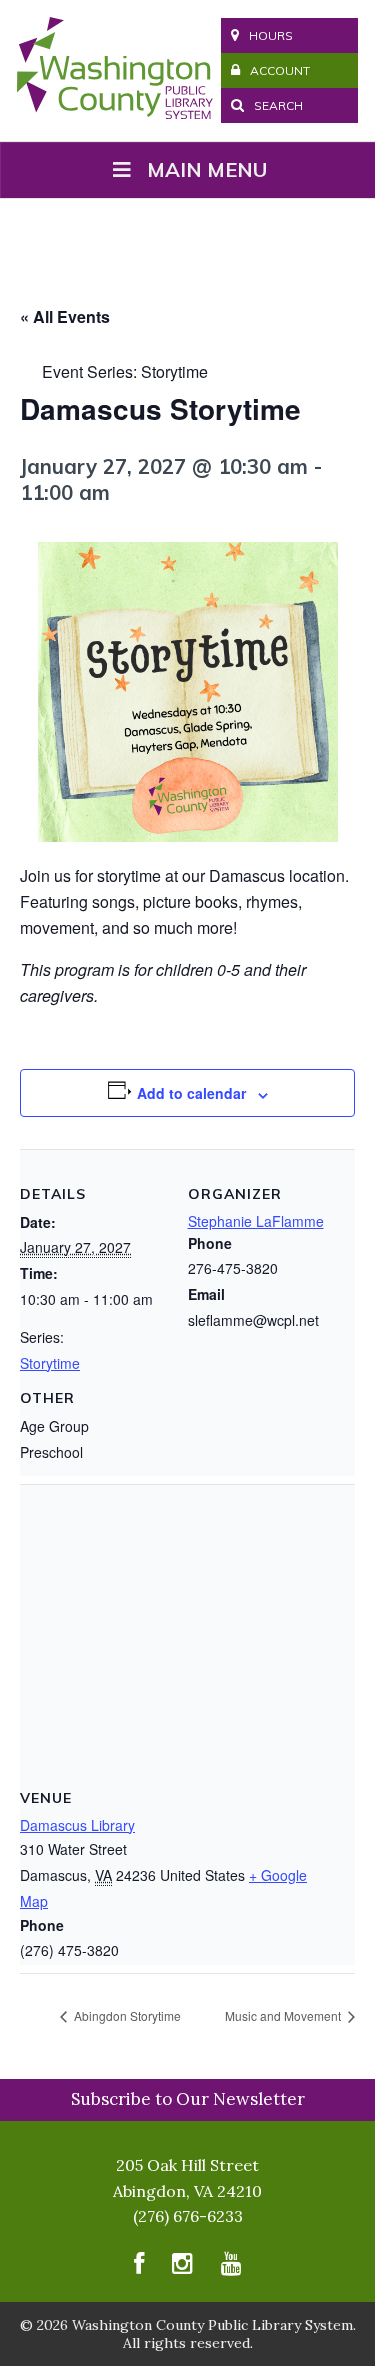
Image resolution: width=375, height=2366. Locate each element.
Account (280, 70)
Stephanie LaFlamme (256, 1221)
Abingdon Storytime (126, 2015)
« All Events (65, 316)
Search (277, 105)
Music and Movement (284, 2015)
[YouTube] (231, 2268)
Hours (271, 35)
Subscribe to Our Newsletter (188, 2099)
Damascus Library (77, 1825)
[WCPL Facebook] (139, 2268)
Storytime (50, 1363)
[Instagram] (182, 2268)
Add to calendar (191, 1093)
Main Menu (207, 169)
